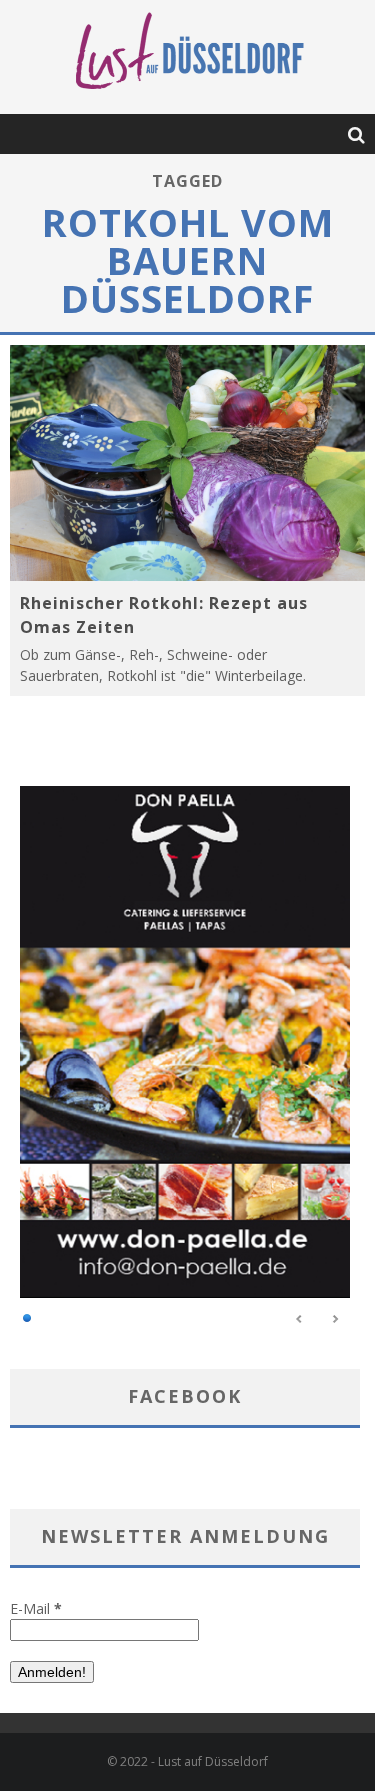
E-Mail (36, 1608)
